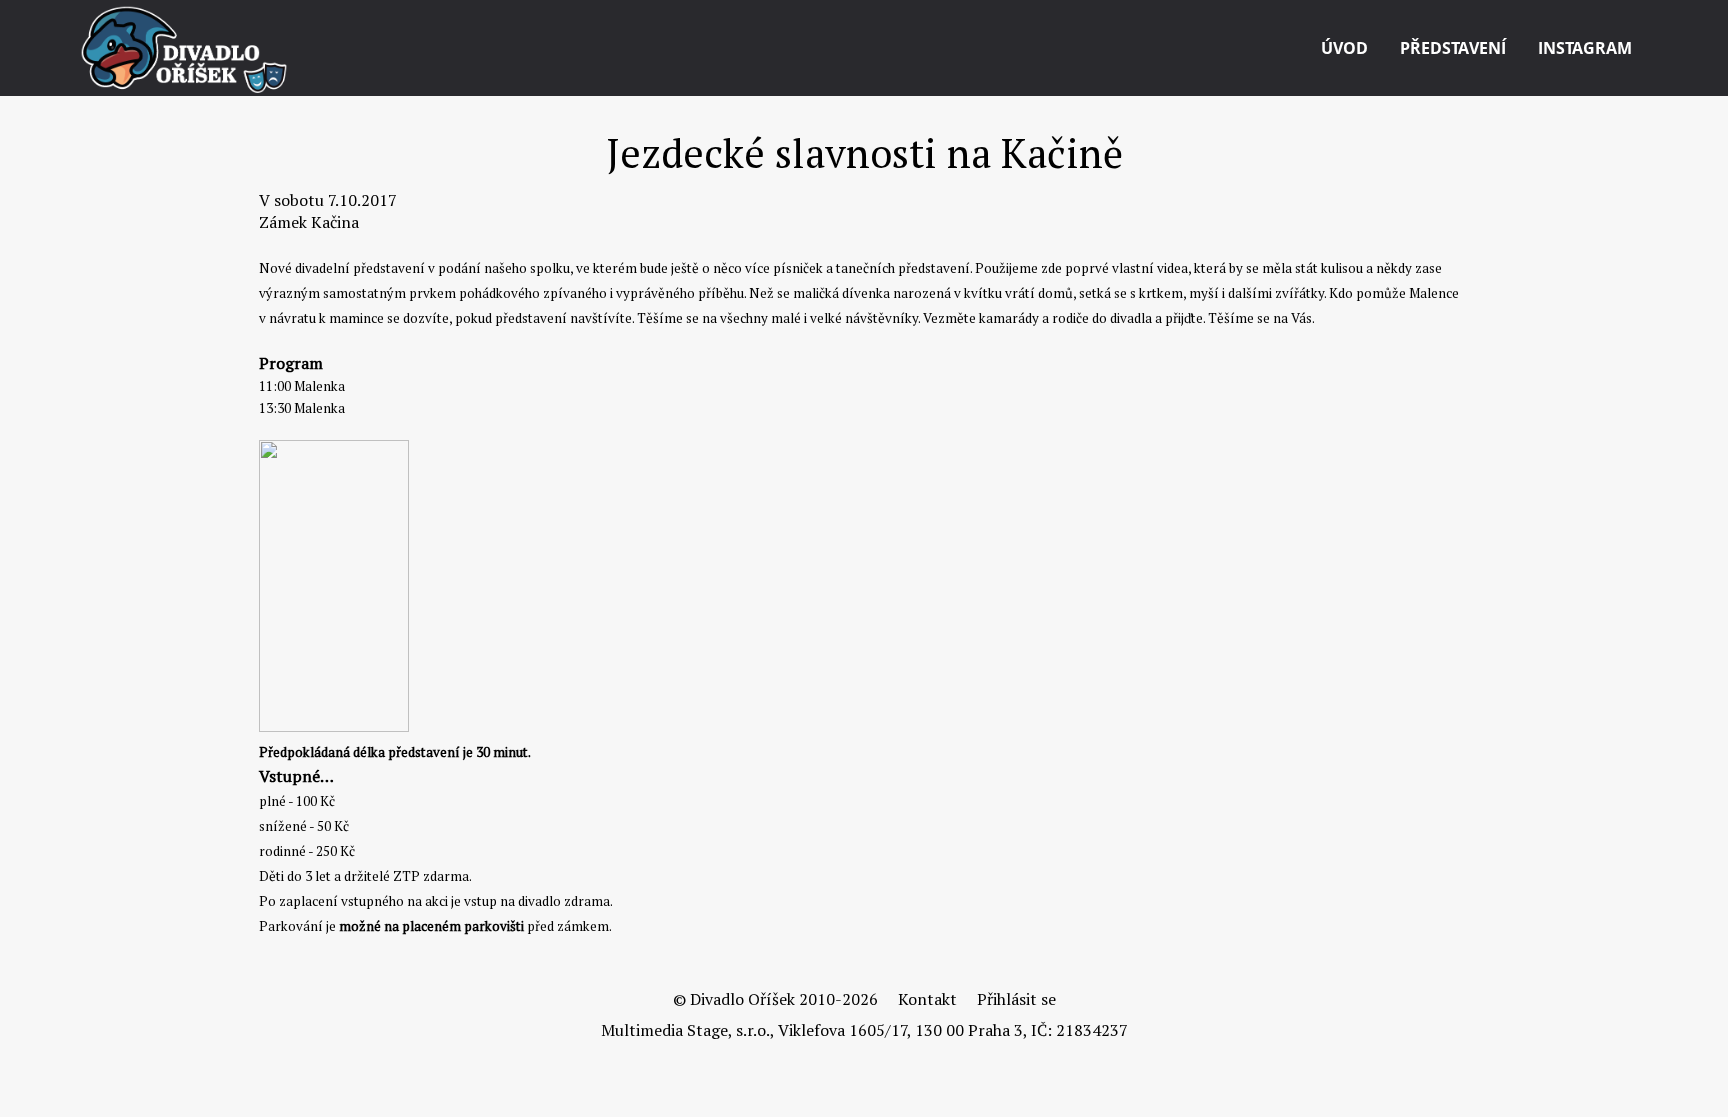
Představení (1453, 48)
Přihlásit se (1016, 999)
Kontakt (927, 999)
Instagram (1585, 48)
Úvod (1344, 48)
